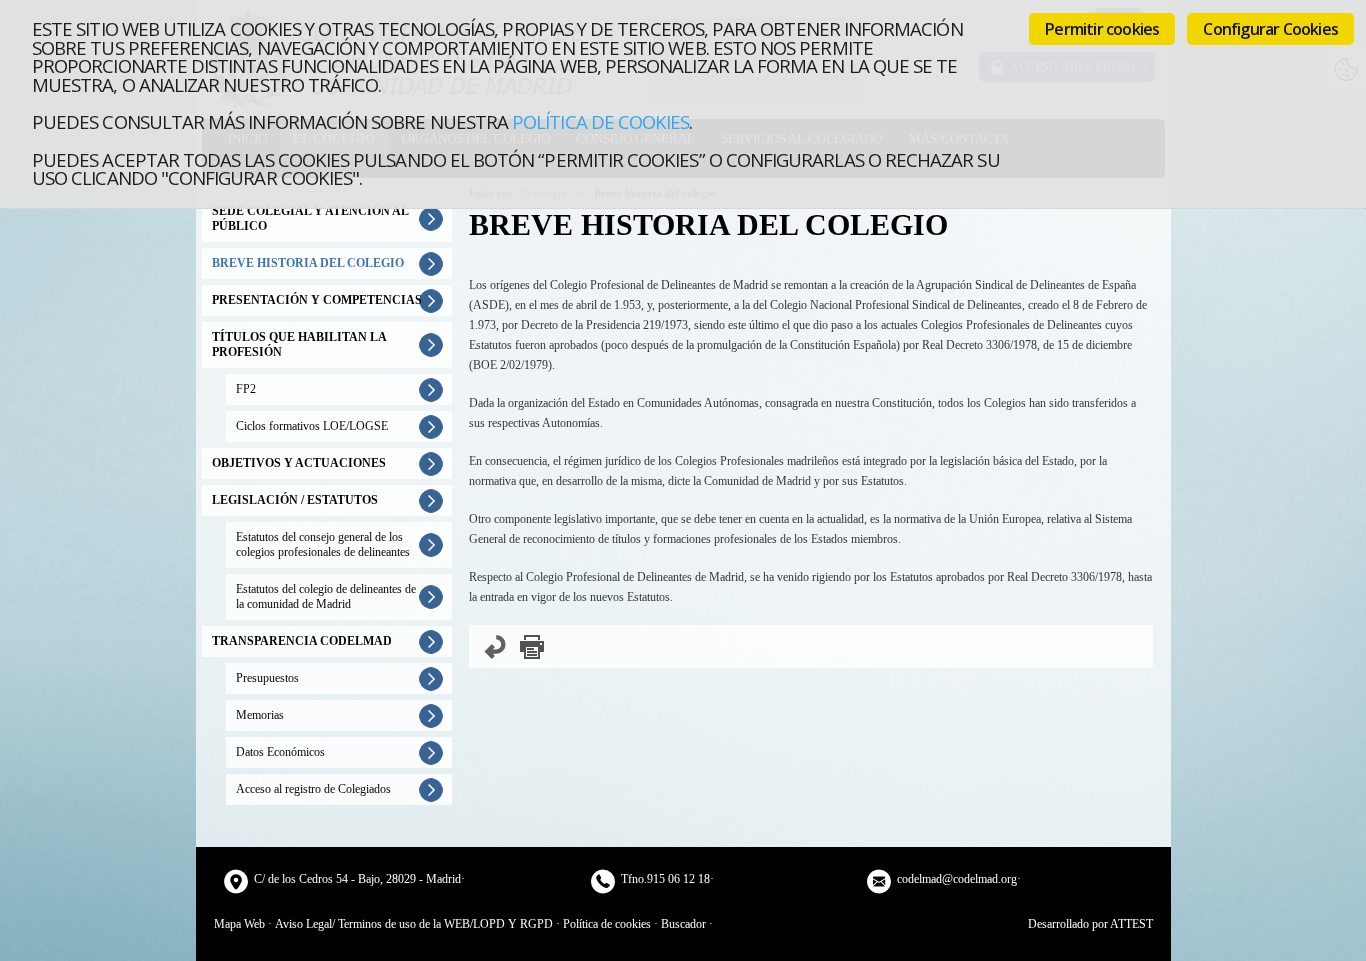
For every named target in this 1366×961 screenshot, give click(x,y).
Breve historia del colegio (308, 263)
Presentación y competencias (317, 300)
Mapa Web (239, 924)
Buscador (683, 924)
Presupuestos (267, 678)
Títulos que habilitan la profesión (299, 344)
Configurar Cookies (1270, 29)
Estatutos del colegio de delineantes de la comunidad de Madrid (326, 596)
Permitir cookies (1102, 29)
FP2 (246, 389)
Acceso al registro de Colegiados (313, 789)
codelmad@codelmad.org (957, 879)
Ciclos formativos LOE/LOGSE (312, 426)
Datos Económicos (280, 752)
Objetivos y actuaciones (299, 463)
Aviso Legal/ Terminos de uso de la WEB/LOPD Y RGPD (414, 924)
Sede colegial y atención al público (310, 218)
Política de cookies (600, 121)
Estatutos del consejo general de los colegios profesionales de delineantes (323, 544)
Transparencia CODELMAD (302, 641)
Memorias (260, 715)
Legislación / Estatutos (295, 500)
